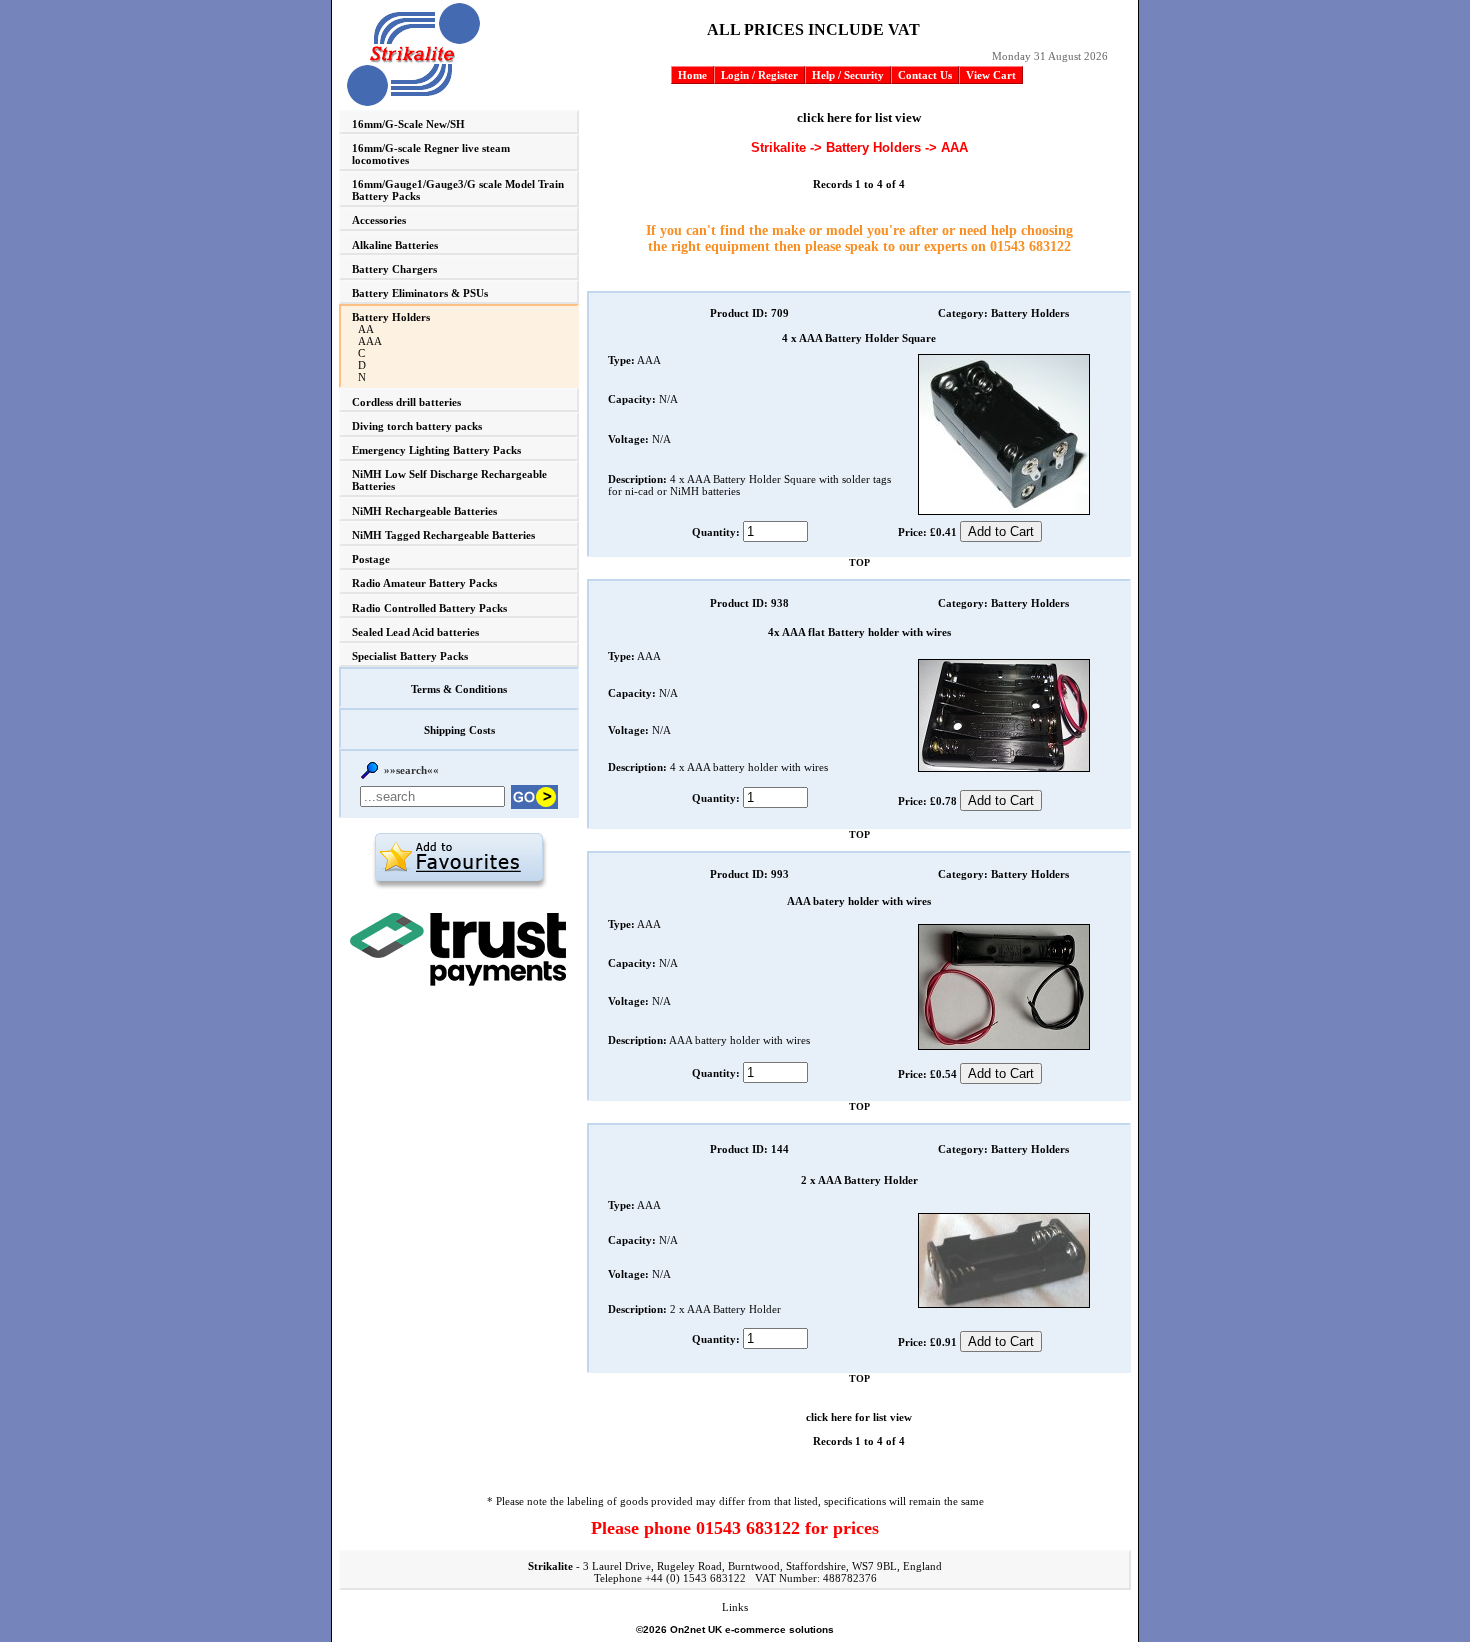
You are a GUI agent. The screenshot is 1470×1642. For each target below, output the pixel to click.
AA (366, 329)
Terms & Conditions (459, 689)
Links (735, 1607)
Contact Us (925, 75)
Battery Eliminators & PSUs (420, 293)
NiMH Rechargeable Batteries (424, 511)
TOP (859, 562)
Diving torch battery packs (417, 426)
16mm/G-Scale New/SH (408, 124)
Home (692, 75)
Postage (371, 559)
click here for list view (859, 117)
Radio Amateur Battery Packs (424, 583)
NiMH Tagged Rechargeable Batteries (443, 535)
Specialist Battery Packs (410, 656)
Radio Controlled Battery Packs (429, 608)
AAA (370, 341)
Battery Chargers (394, 269)
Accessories (379, 220)
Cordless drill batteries (406, 402)
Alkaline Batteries (395, 245)
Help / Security (848, 75)
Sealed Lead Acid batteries (415, 632)
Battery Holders (391, 317)
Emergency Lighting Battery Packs (436, 450)
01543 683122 (1030, 246)
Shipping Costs (459, 730)
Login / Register (759, 75)
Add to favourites (459, 860)
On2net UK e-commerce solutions (752, 1629)
